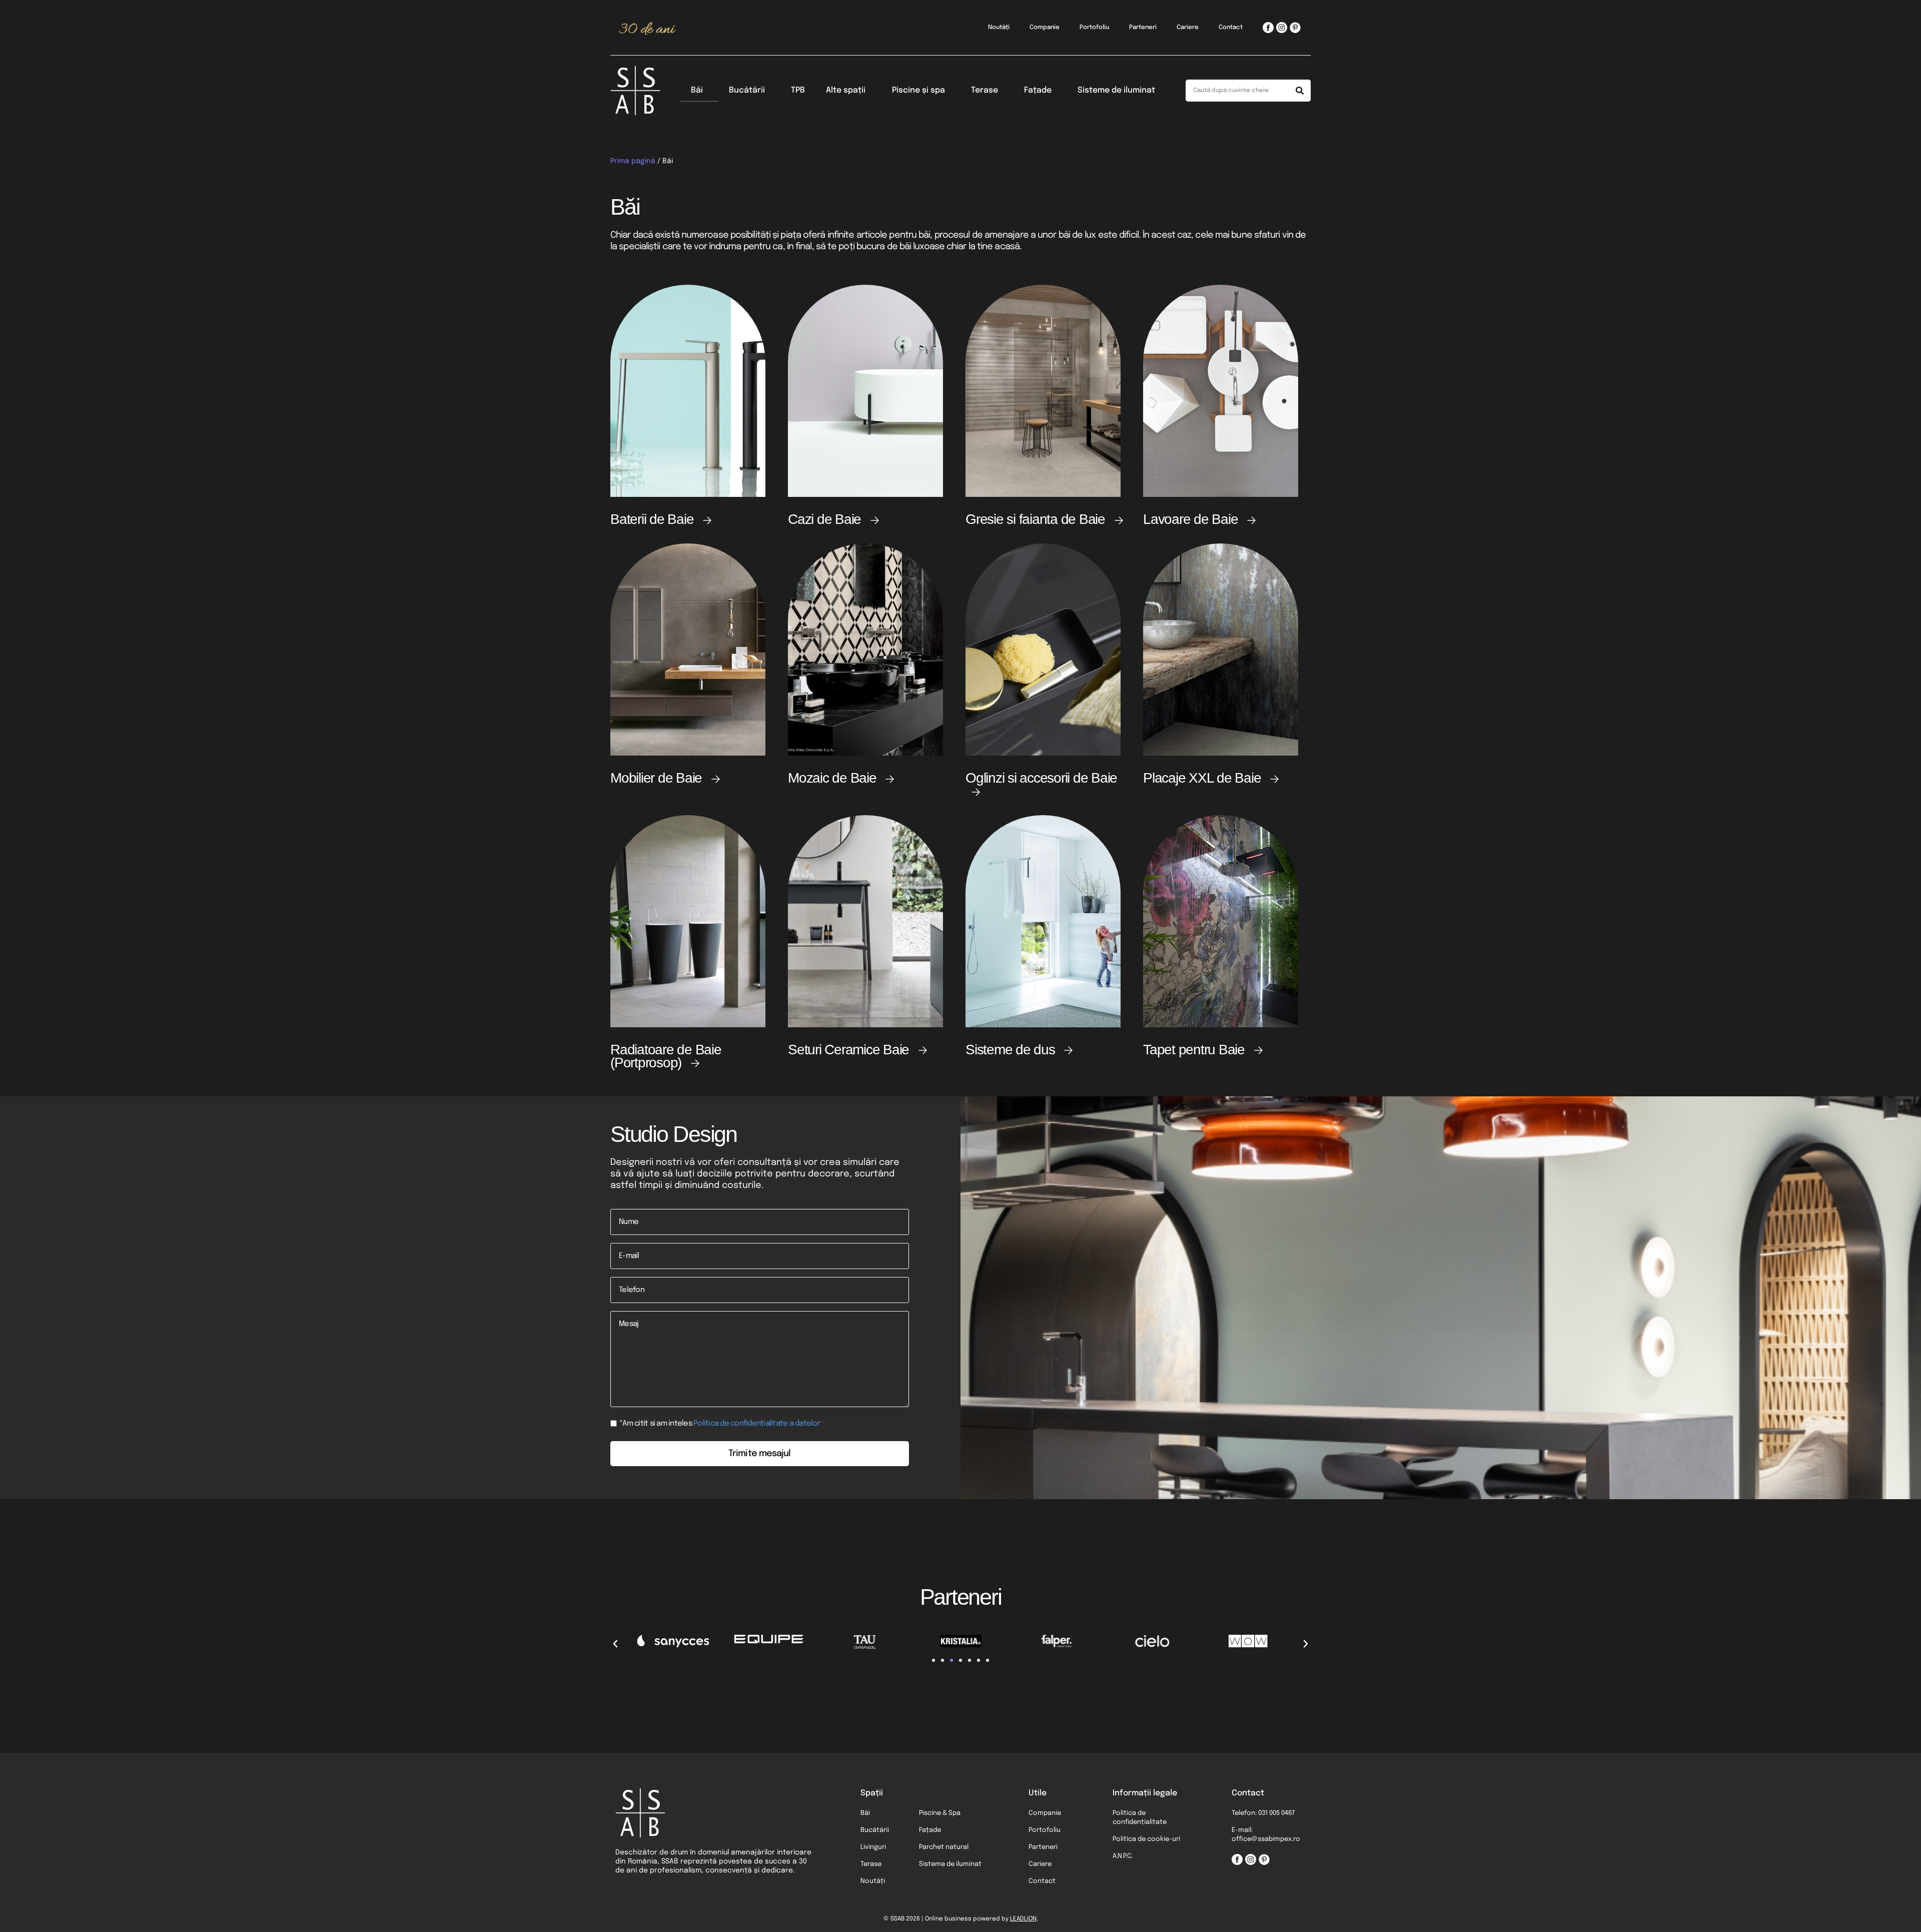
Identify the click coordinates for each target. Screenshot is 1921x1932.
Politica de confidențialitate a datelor (757, 1424)
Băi (697, 90)
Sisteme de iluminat (1116, 90)
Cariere (1188, 28)
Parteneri (1143, 28)
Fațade (1038, 90)
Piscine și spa (918, 90)
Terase (985, 90)
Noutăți (999, 28)
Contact (1231, 28)
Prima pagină (633, 161)
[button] (615, 1644)
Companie (1045, 28)
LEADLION (1023, 1919)
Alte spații (846, 90)
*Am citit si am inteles (721, 1424)
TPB (798, 90)
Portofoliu (1094, 28)
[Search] (1300, 91)
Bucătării (747, 90)
